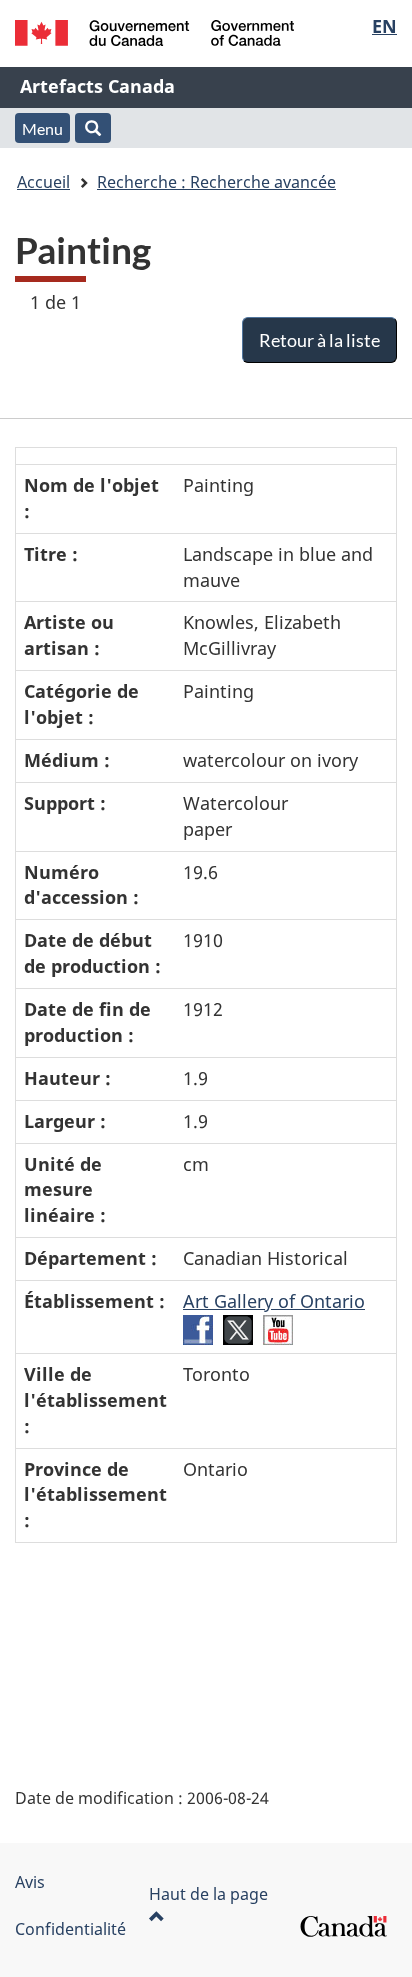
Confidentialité (70, 1929)
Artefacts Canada (97, 86)
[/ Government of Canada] (154, 33)
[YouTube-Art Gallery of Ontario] (278, 1328)
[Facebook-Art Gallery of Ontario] (198, 1328)
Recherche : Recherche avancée (216, 182)
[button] (93, 128)
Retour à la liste (319, 340)
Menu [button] (42, 128)
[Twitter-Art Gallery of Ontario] (238, 1328)
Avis (30, 1882)
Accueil (43, 182)
